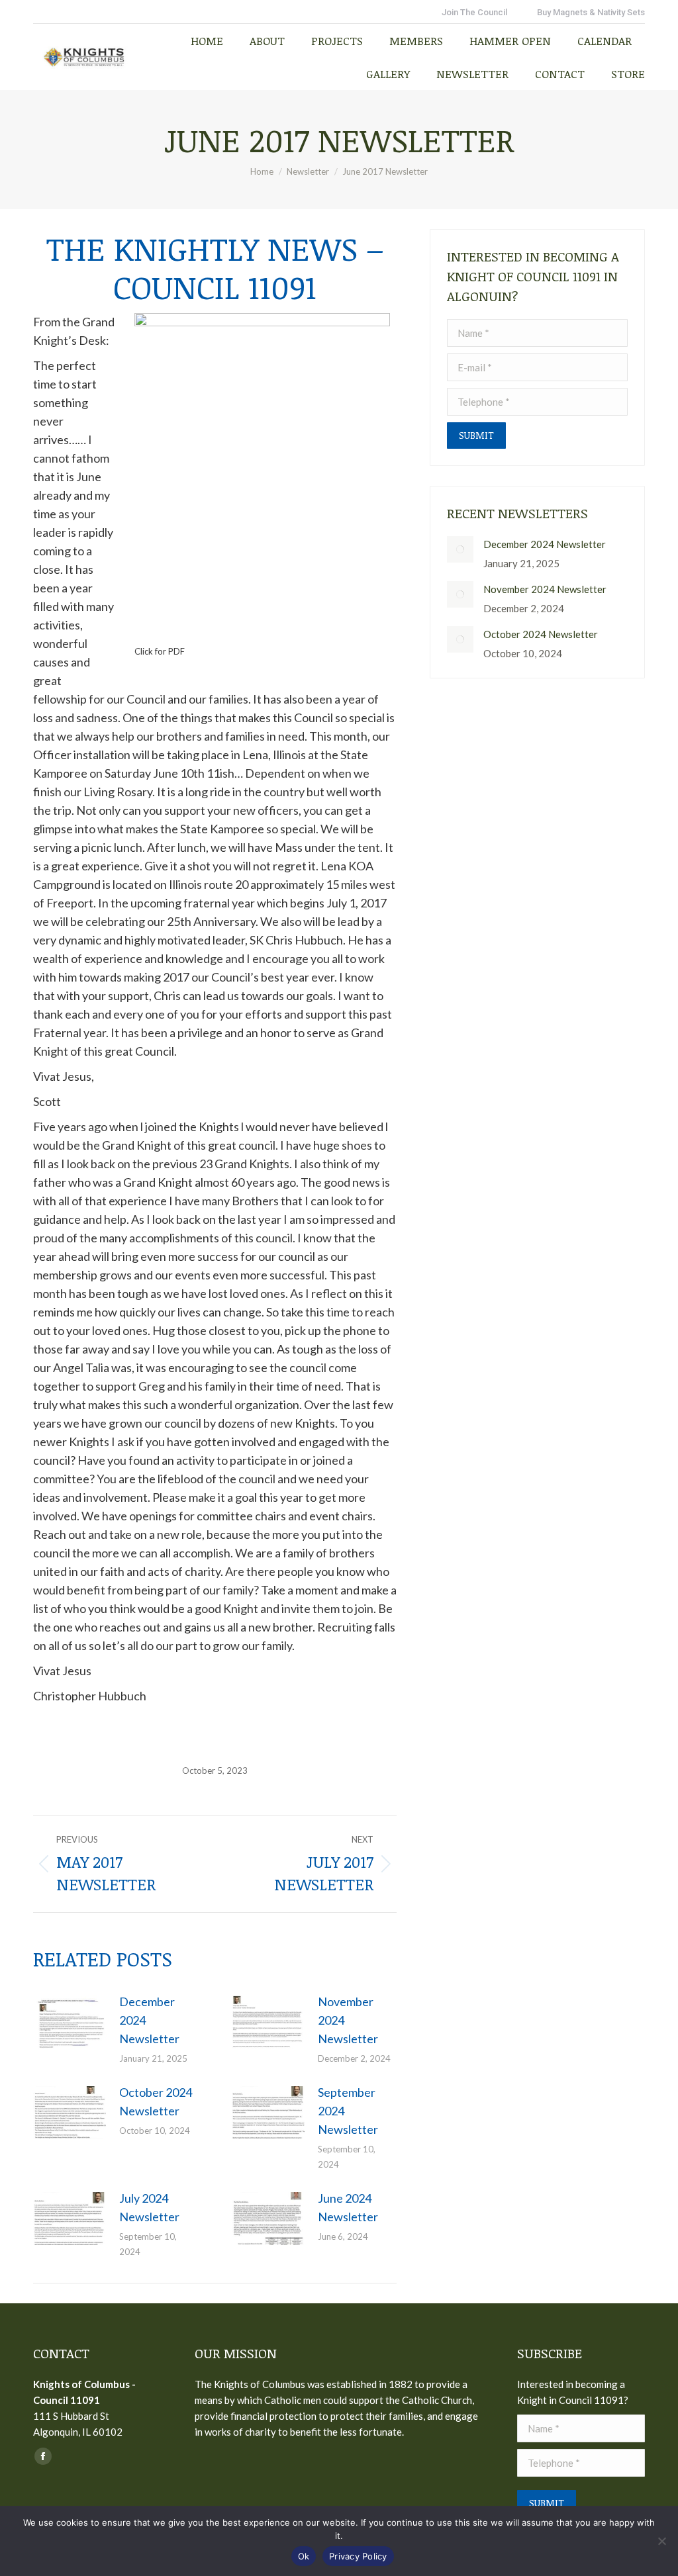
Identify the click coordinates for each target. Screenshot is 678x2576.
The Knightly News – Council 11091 (215, 267)
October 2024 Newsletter (156, 2101)
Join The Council (474, 12)
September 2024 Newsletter (348, 2111)
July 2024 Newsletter (149, 2207)
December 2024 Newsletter (149, 2020)
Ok (304, 2556)
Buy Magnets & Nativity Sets (591, 12)
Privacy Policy (358, 2556)
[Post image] (70, 2022)
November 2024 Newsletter (348, 2020)
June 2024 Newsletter (348, 2207)
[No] (661, 2541)
